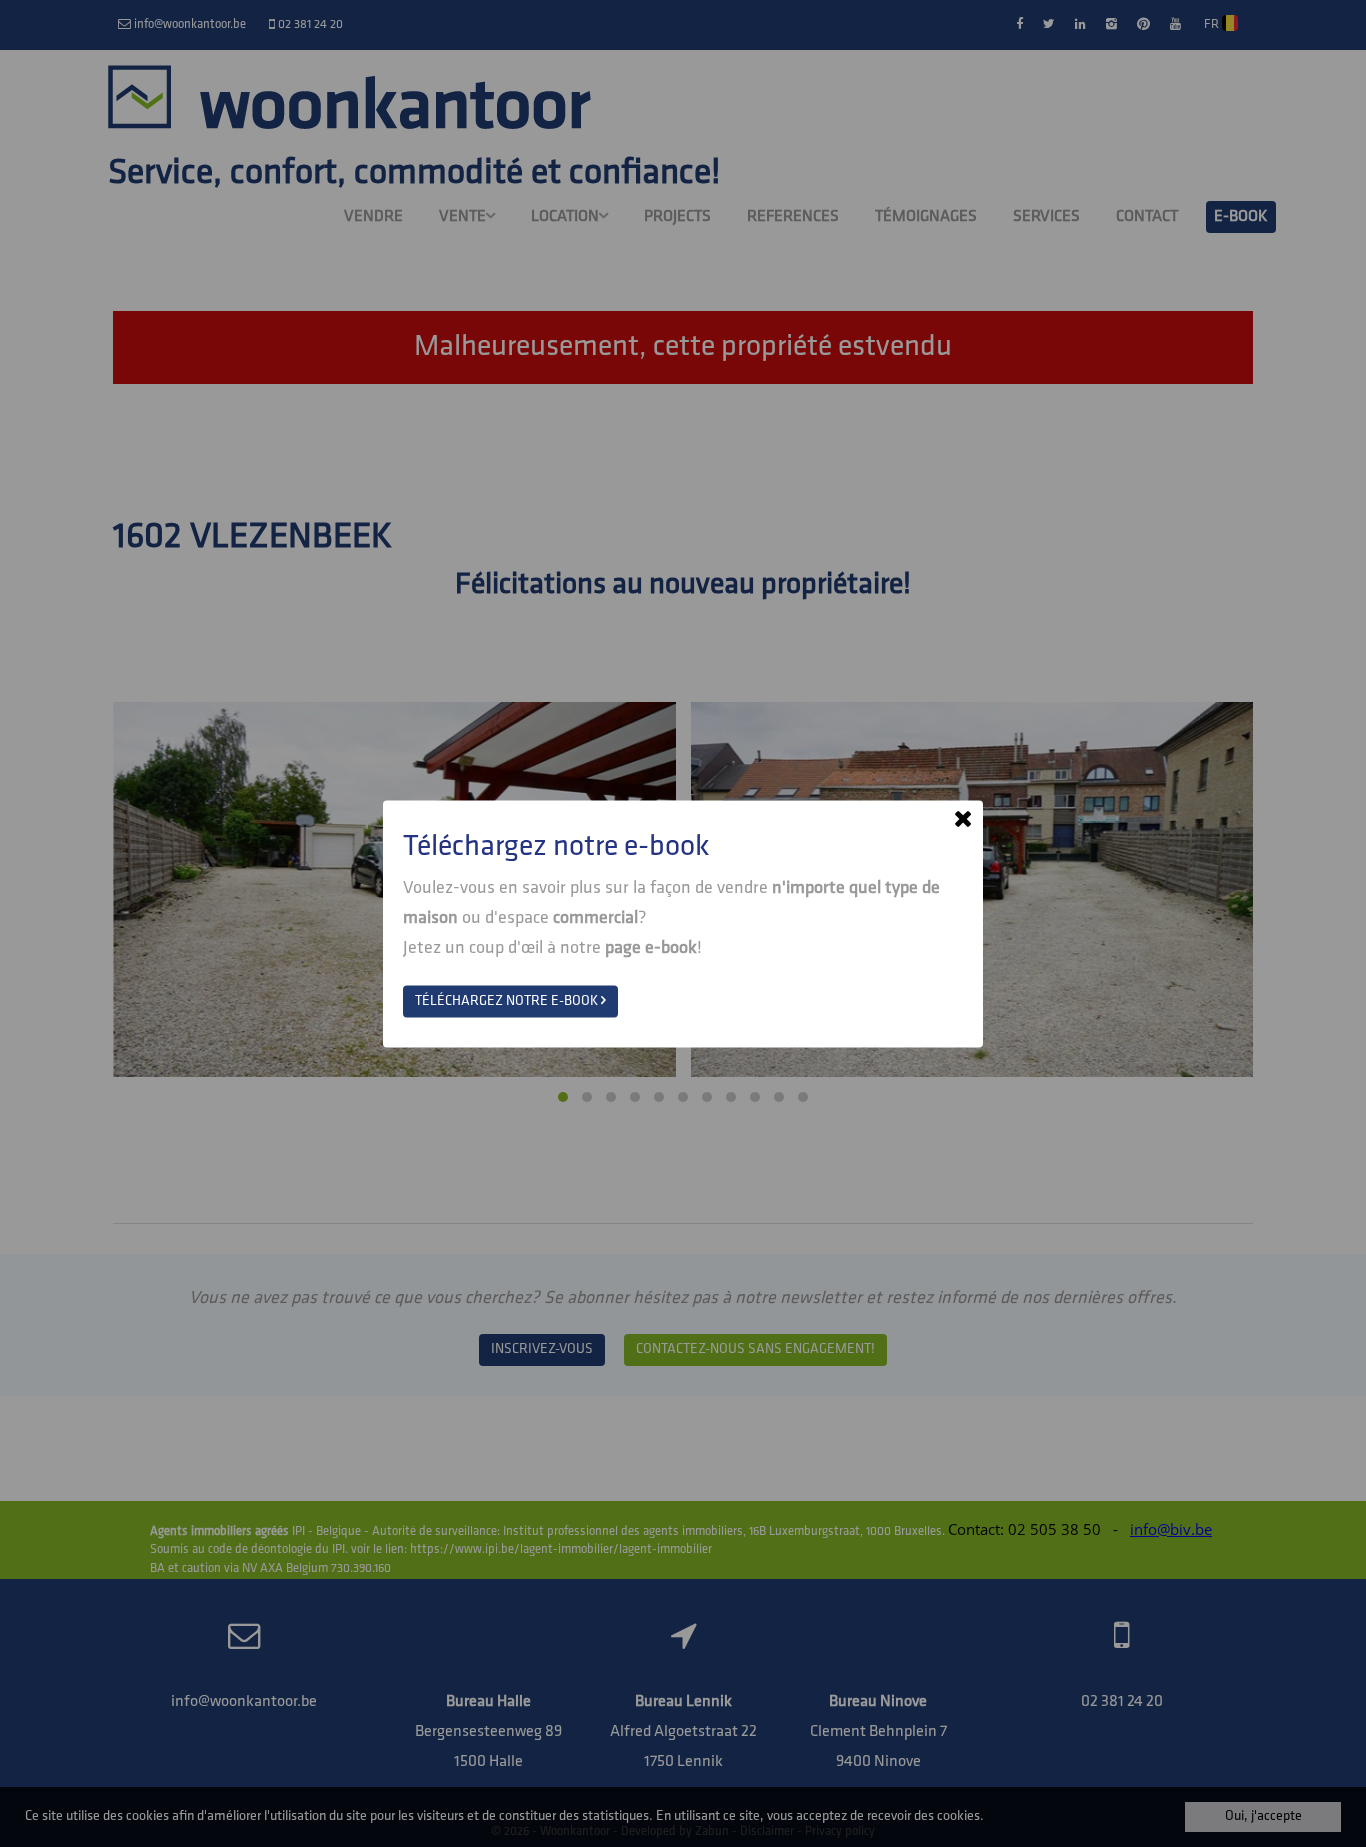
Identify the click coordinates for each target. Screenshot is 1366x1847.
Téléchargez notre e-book (508, 1000)
